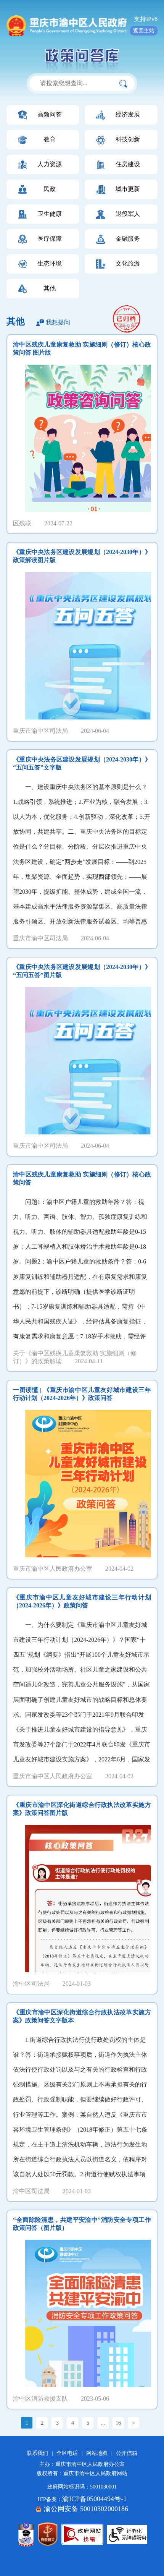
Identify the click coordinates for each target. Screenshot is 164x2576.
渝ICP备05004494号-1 (94, 2499)
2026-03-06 (127, 326)
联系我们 (37, 2453)
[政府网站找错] (82, 2534)
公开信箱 (127, 2453)
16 (118, 2423)
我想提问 (58, 322)
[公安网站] (26, 2534)
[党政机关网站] (48, 2534)
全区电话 (67, 2453)
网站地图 (97, 2453)
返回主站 (144, 31)
